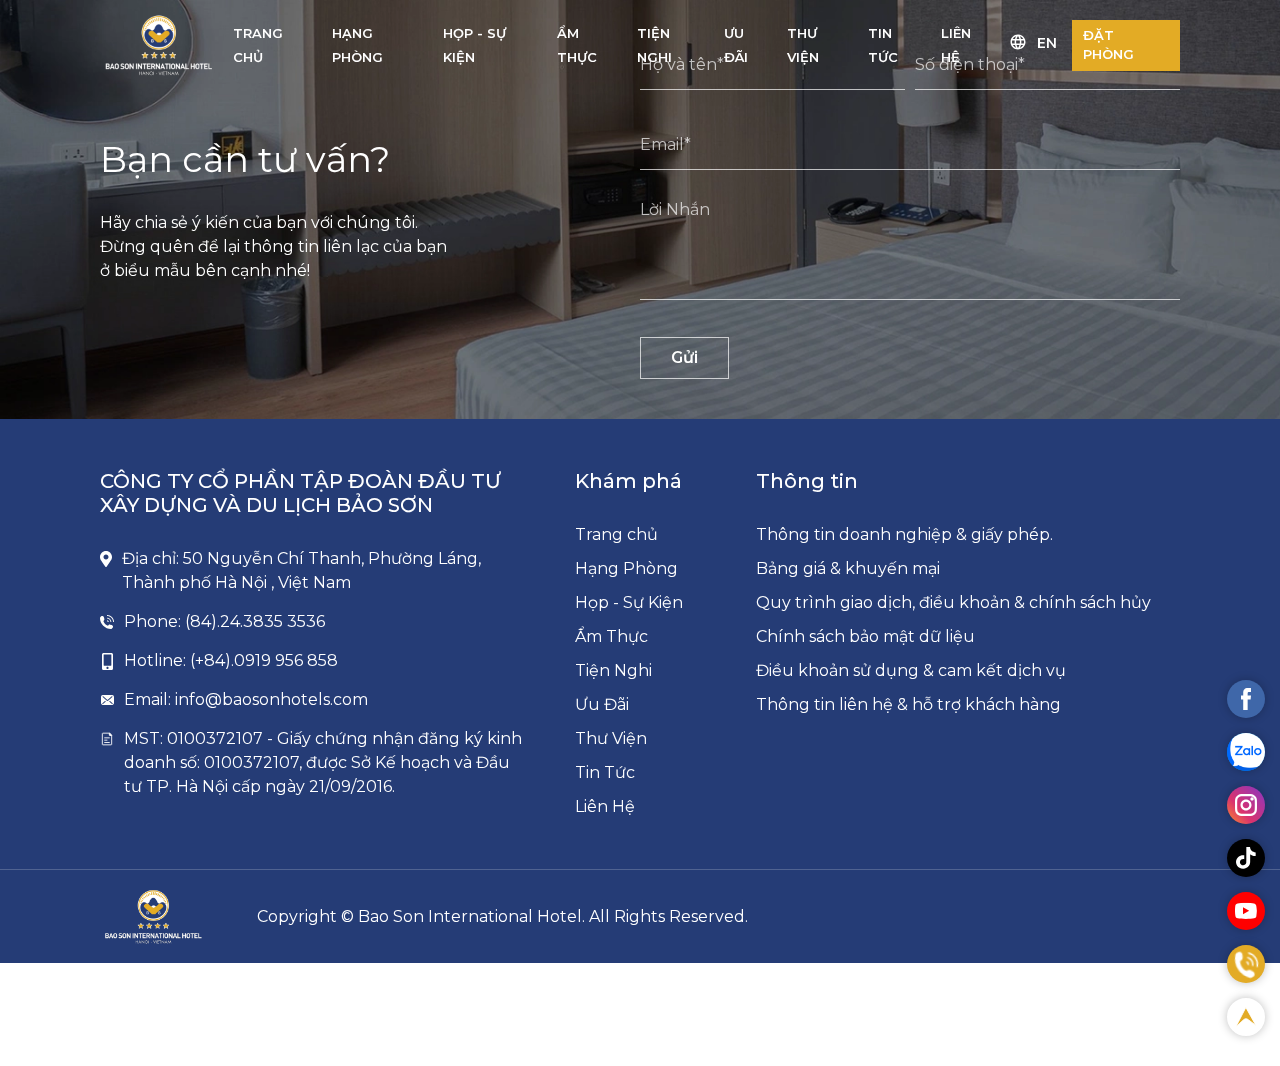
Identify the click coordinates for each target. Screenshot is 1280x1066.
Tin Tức (605, 772)
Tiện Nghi (613, 670)
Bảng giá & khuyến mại (848, 568)
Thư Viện (611, 738)
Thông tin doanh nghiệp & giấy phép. (904, 534)
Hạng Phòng (626, 568)
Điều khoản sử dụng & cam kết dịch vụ (911, 670)
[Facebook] (1246, 699)
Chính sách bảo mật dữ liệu (865, 636)
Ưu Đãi (602, 704)
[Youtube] (1246, 911)
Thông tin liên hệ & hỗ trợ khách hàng (908, 704)
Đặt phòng (1108, 45)
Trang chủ (616, 534)
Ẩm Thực (611, 636)
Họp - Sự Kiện (629, 602)
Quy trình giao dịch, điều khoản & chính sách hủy (953, 602)
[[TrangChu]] (159, 45)
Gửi (684, 357)
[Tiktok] (1246, 858)
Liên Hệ (605, 806)
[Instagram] (1246, 805)
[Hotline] (1246, 964)
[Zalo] (1246, 752)
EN (1047, 43)
